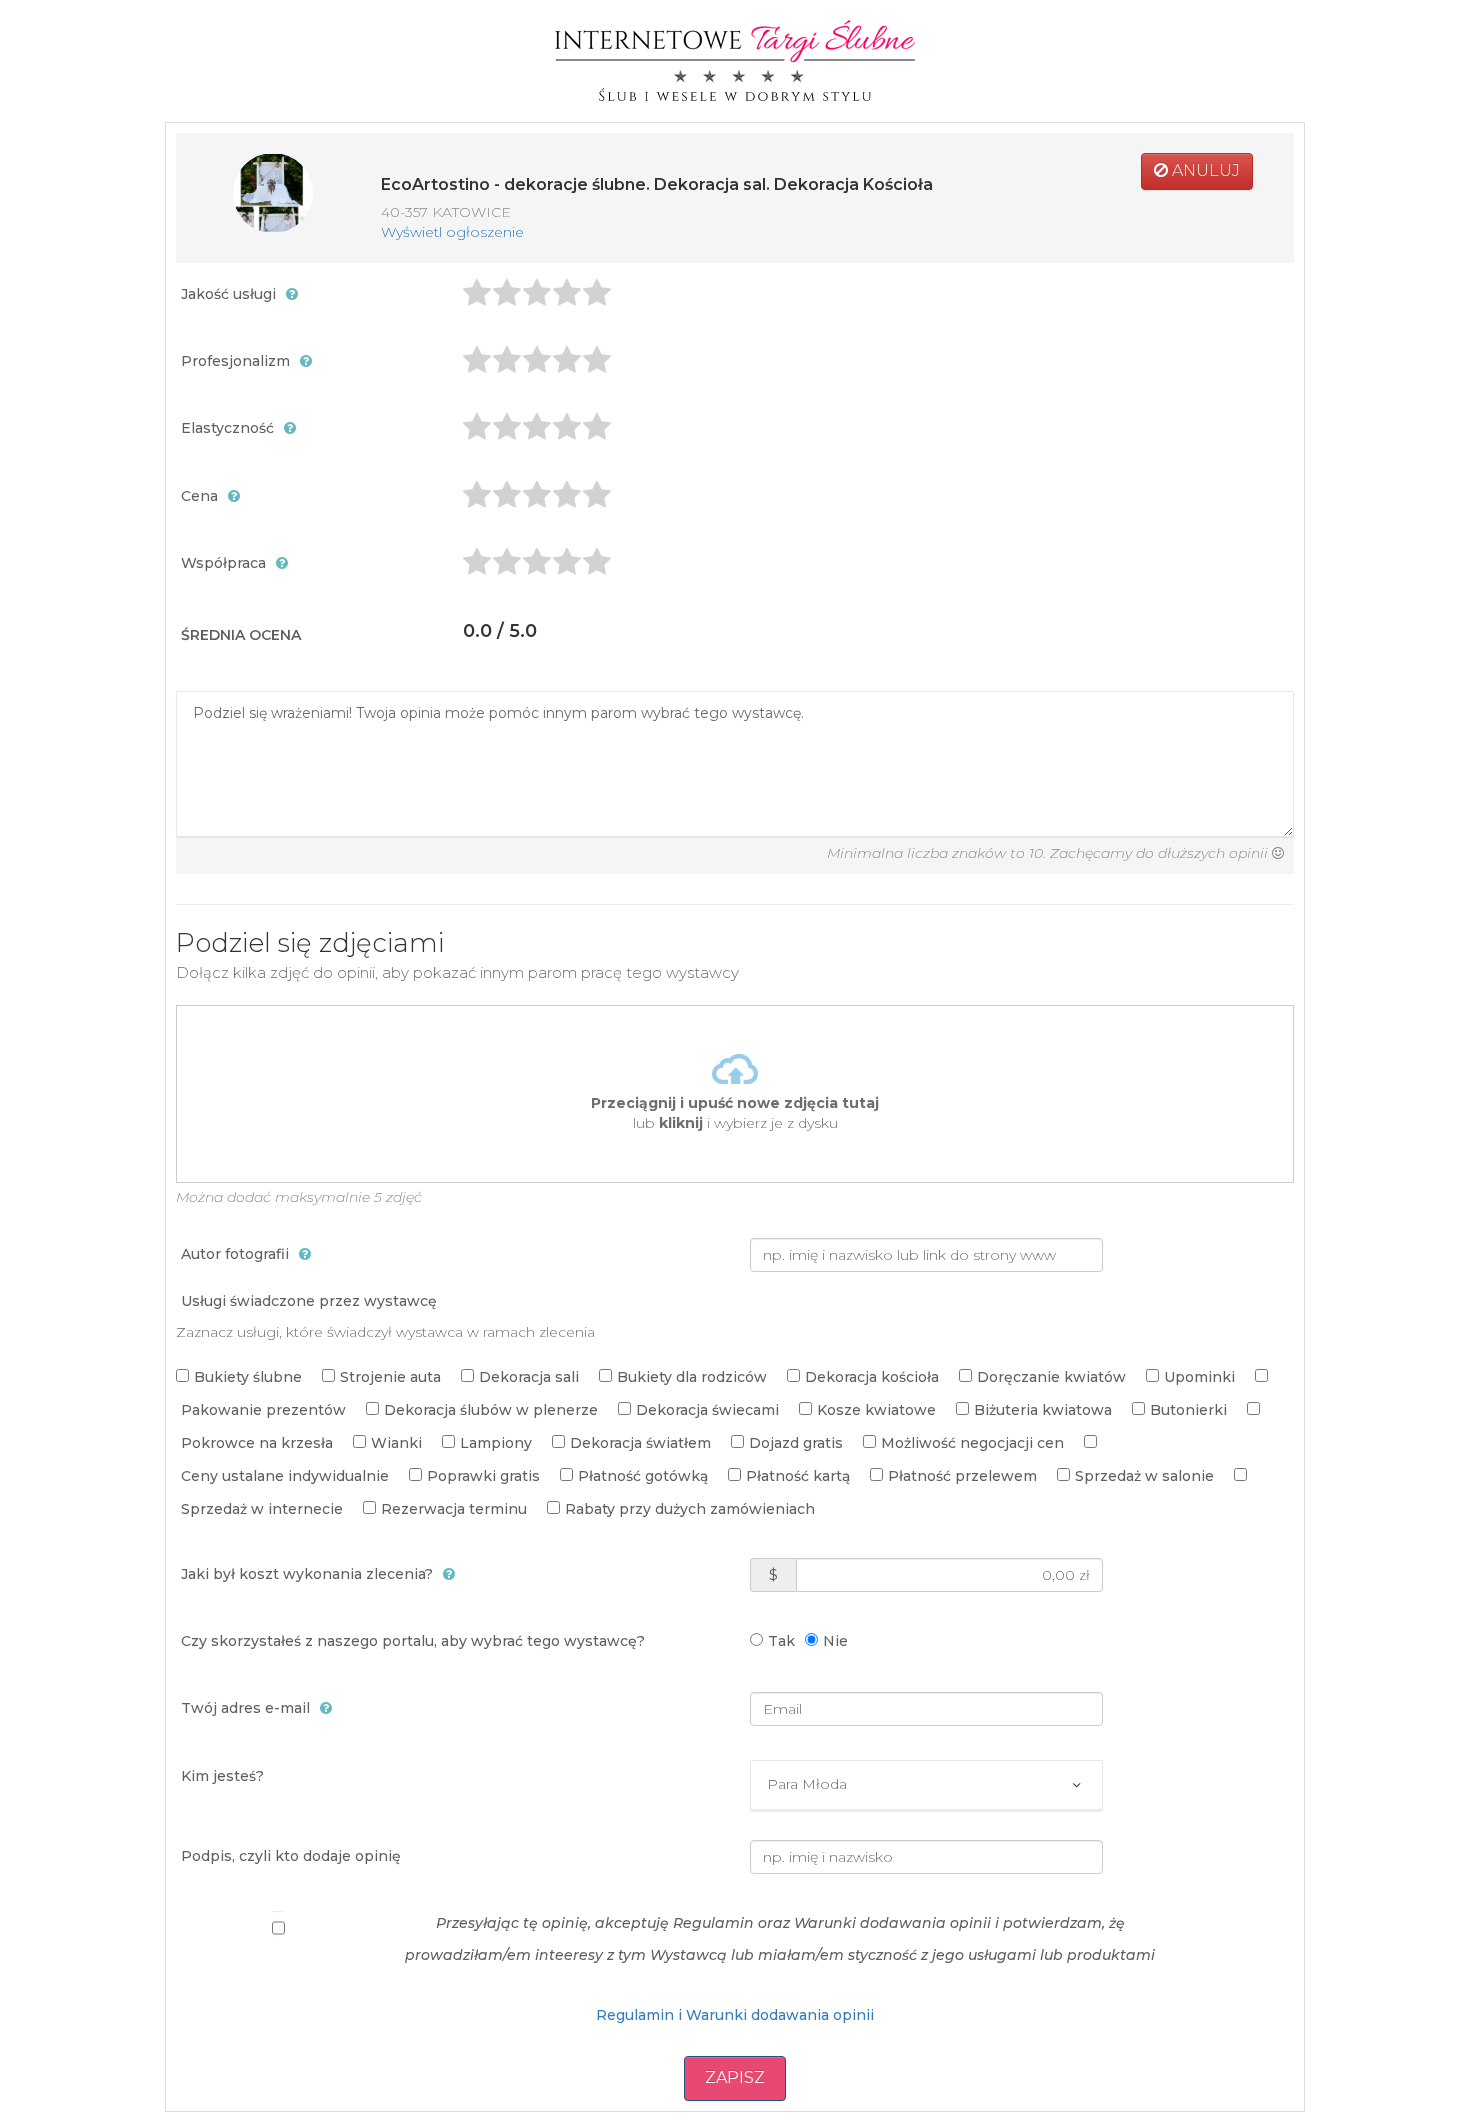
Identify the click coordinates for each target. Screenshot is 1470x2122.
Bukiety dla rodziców (692, 1377)
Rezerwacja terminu (454, 1509)
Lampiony (496, 1443)
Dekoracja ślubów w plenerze (491, 1410)
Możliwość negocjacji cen (972, 1443)
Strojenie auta (390, 1377)
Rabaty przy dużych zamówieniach (690, 1509)
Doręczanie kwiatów (1051, 1377)
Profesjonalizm (235, 361)
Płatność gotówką (643, 1476)
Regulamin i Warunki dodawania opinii (735, 2015)
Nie (835, 1641)
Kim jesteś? (222, 1776)
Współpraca (223, 563)
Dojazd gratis (796, 1443)
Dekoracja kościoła (872, 1377)
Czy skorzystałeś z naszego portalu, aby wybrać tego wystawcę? (413, 1641)
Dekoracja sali (529, 1377)
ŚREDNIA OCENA (241, 635)
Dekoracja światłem (640, 1443)
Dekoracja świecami (707, 1410)
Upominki (1199, 1377)
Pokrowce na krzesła (257, 1443)
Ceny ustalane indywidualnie (285, 1476)
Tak (781, 1641)
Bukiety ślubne (248, 1377)
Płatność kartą (798, 1476)
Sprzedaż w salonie (1144, 1476)
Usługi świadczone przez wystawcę (309, 1301)
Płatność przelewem (962, 1476)
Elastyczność (227, 428)
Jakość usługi (228, 294)
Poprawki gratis (483, 1476)
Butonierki (1188, 1410)
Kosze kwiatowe (876, 1410)
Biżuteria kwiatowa (1043, 1410)
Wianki (396, 1443)
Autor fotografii (235, 1254)
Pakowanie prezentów (263, 1410)
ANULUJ (1204, 170)
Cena (199, 496)
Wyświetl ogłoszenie (452, 232)
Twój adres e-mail (245, 1708)
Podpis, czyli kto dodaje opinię (291, 1856)
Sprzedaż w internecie (262, 1509)
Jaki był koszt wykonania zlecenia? (307, 1574)
